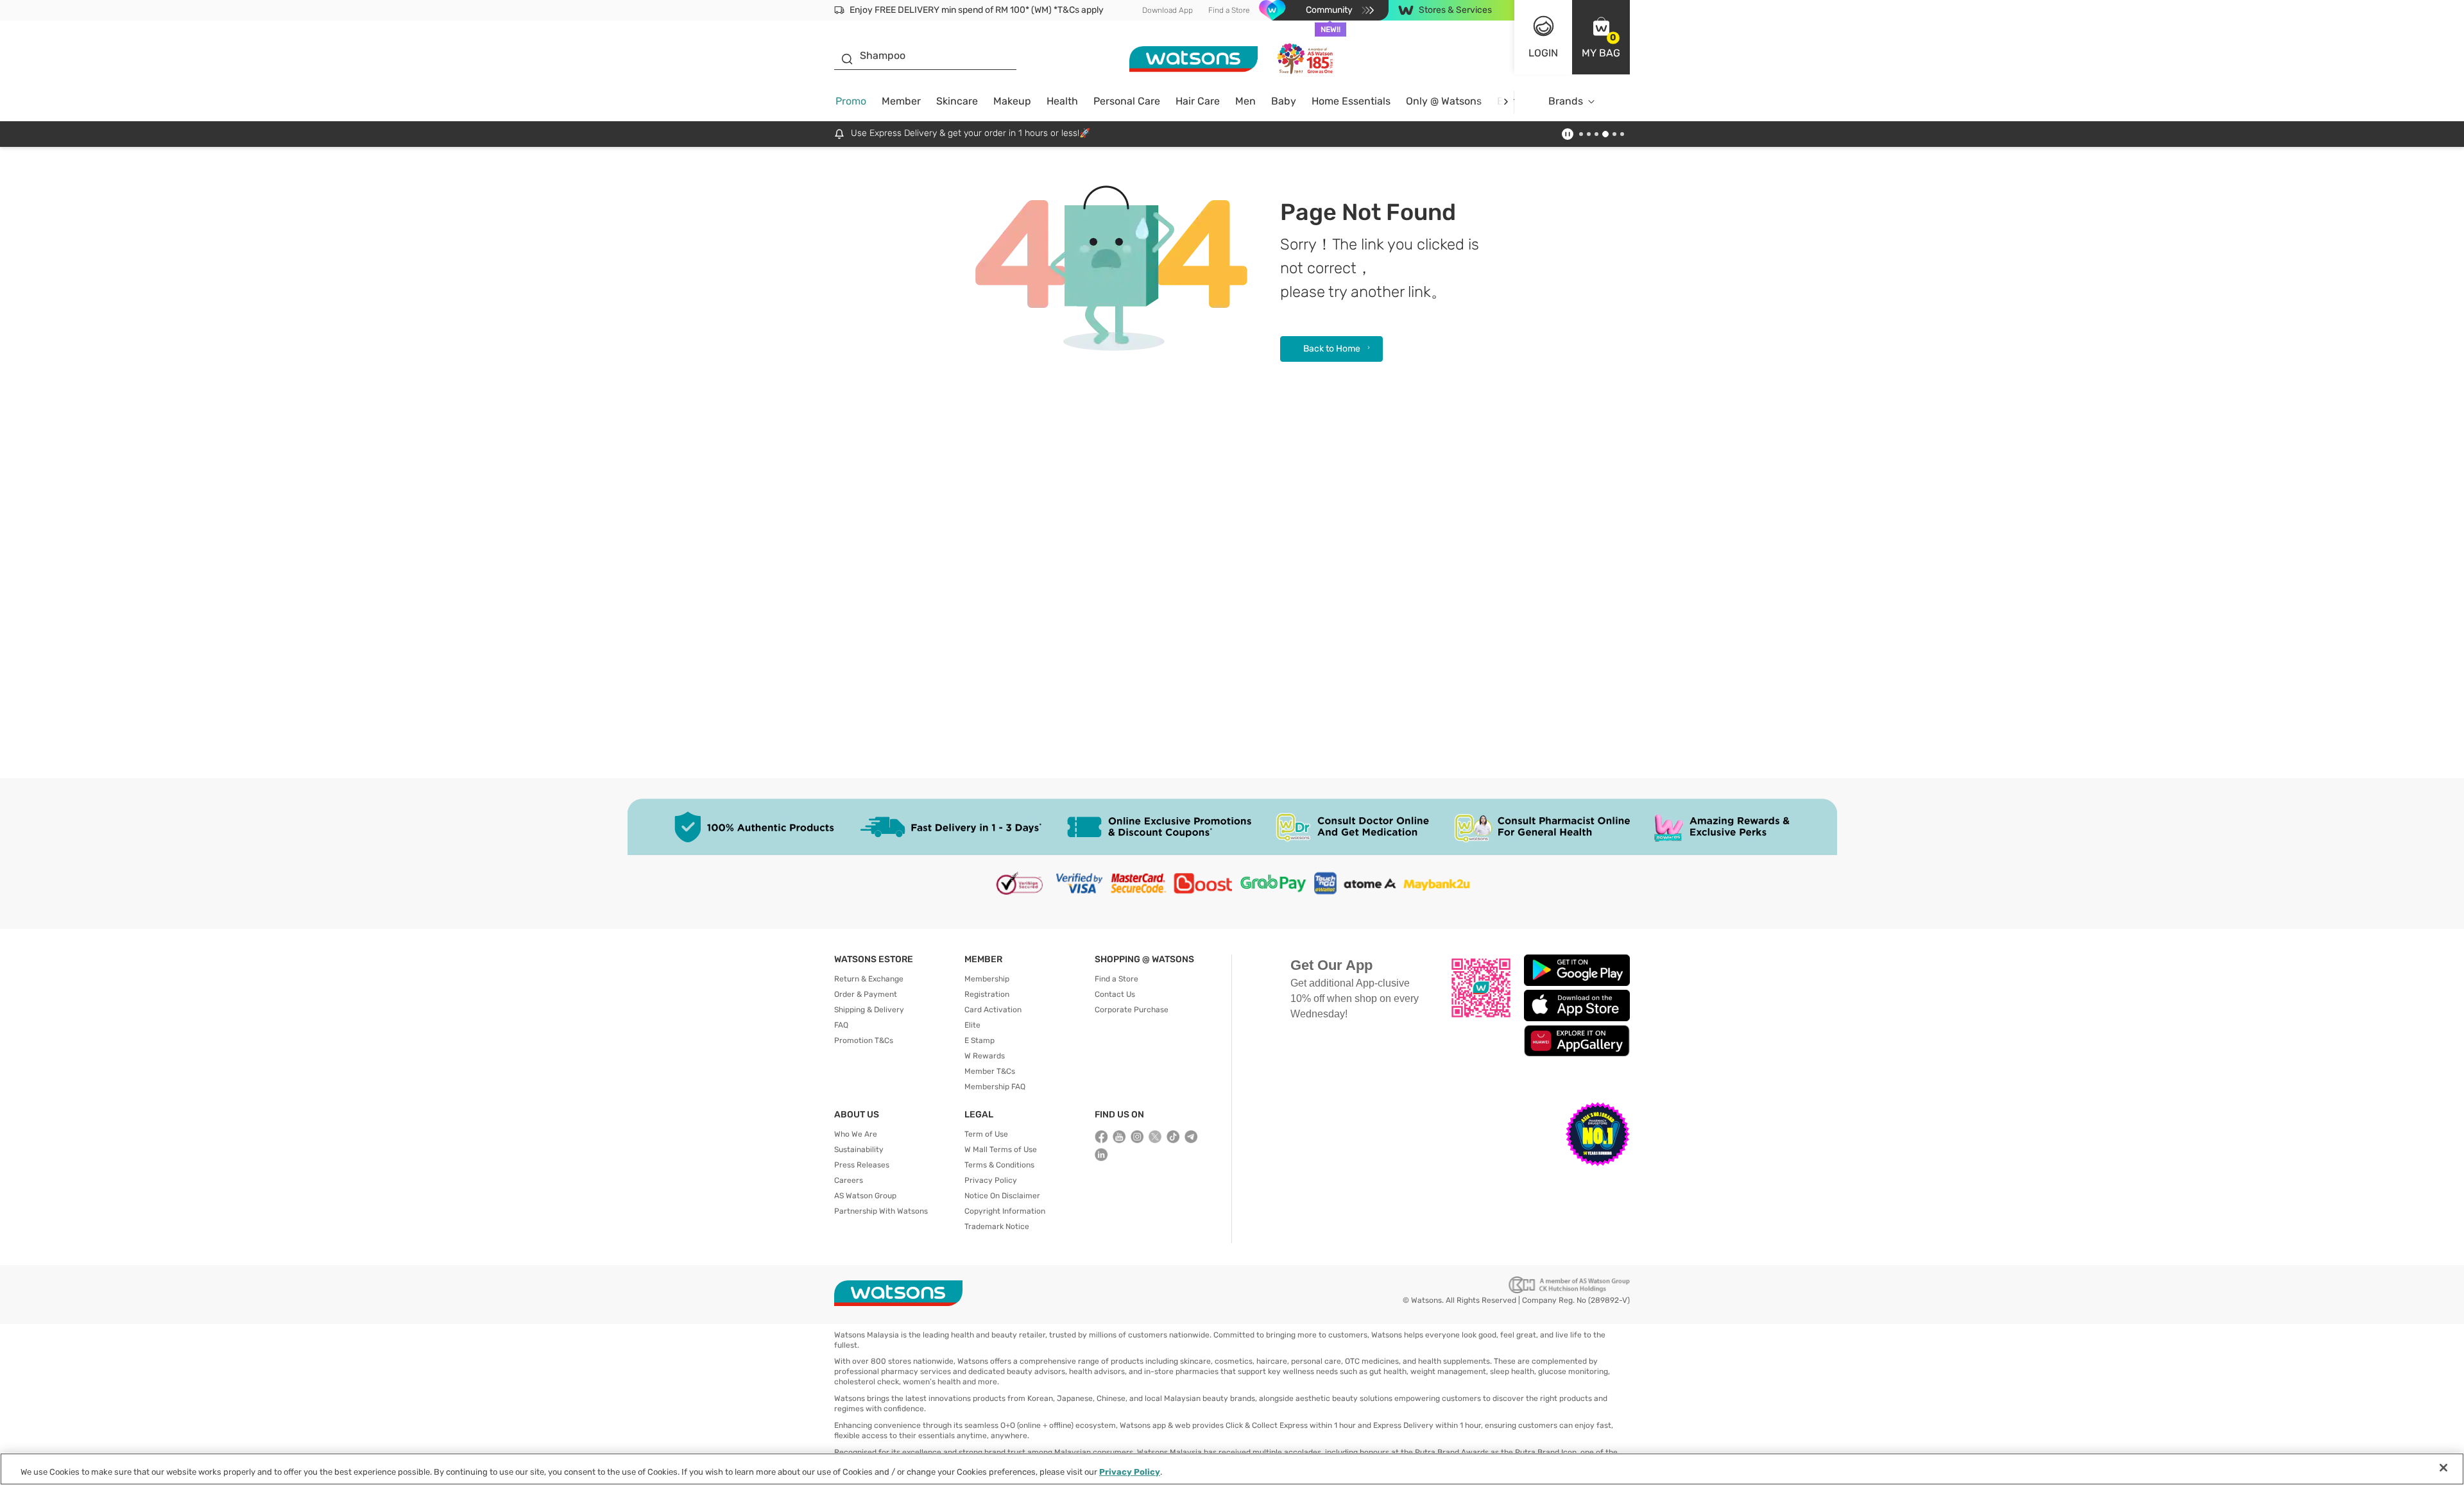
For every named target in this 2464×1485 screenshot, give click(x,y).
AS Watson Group (865, 1196)
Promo (851, 101)
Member (901, 101)
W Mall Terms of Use (1001, 1150)
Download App (1168, 10)
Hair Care (1198, 101)
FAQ (841, 1025)
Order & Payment (866, 994)
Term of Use (986, 1134)
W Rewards (985, 1056)
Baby (1284, 101)
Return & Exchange (869, 979)
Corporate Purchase (1132, 1010)
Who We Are (856, 1134)
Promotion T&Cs (864, 1040)
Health (1062, 101)
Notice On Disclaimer (1002, 1196)
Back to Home (1332, 349)
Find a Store (1229, 10)
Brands (1566, 101)
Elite (972, 1025)
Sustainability (859, 1150)
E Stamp (980, 1040)
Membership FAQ (995, 1087)
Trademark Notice (997, 1226)
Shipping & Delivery (869, 1010)
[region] (1232, 1469)
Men (1245, 101)
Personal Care (1127, 101)
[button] (1601, 37)
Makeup (1012, 101)
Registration (987, 994)
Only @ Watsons (1444, 101)
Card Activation (993, 1010)
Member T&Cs (990, 1071)
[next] (1506, 102)
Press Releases (862, 1165)
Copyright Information (1005, 1211)
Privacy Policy (991, 1180)
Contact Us (1115, 994)
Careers (849, 1180)
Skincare (957, 101)
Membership (987, 979)
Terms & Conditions (999, 1165)
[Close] (2443, 1468)
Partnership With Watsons (881, 1211)
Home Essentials (1351, 101)
